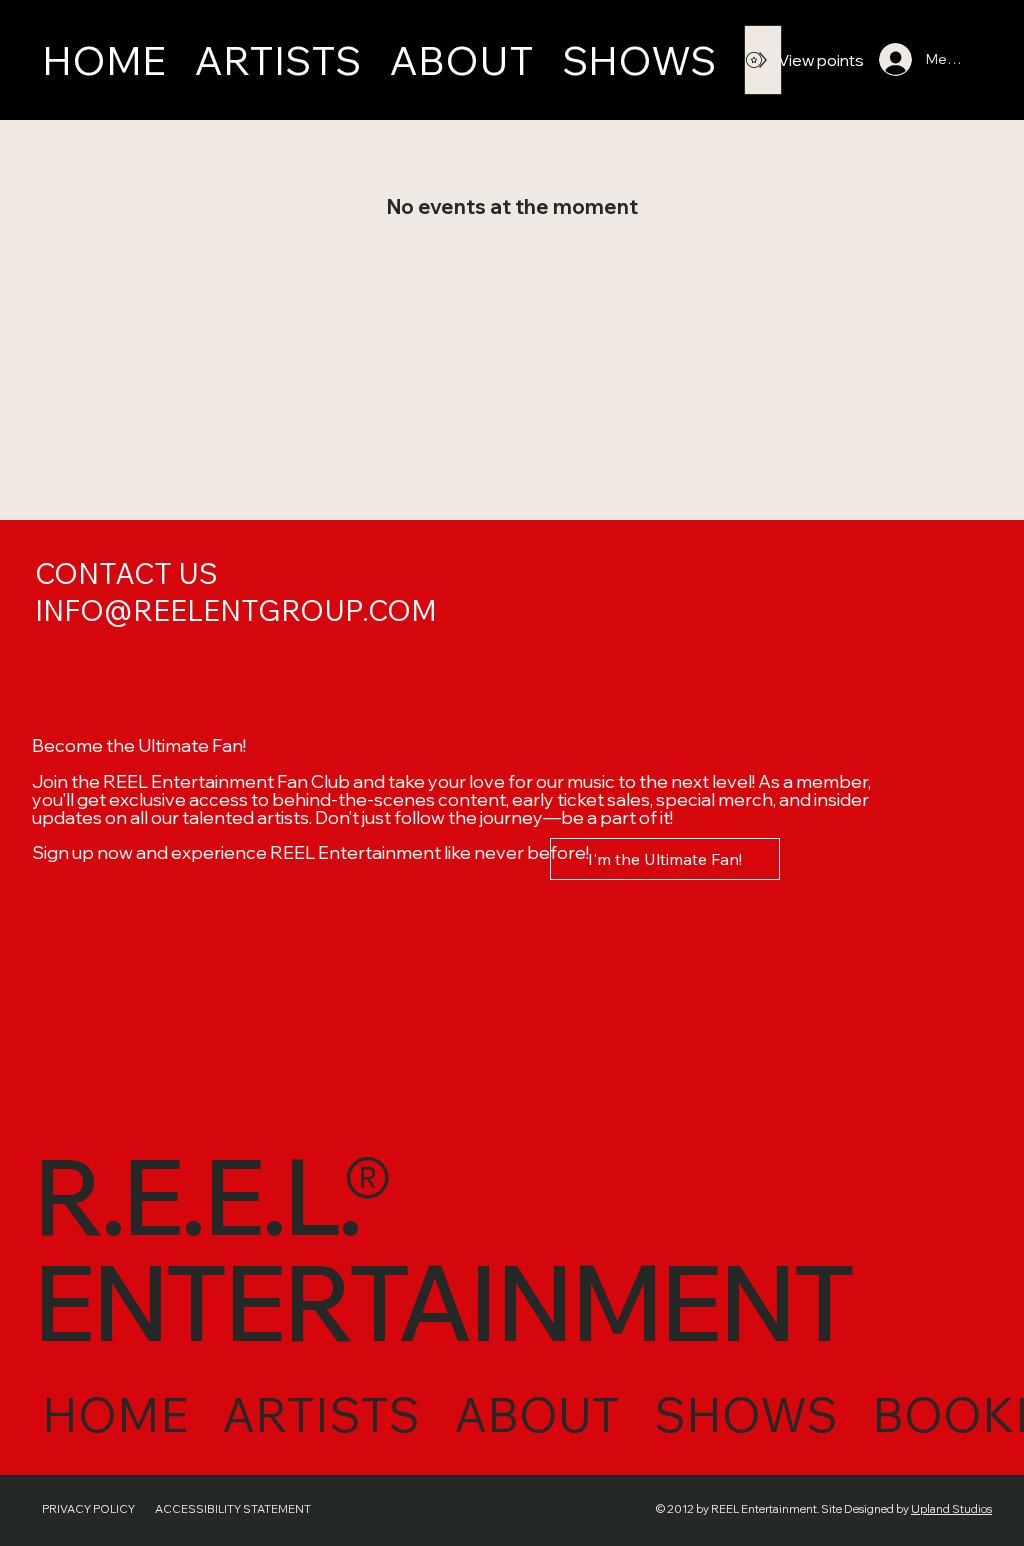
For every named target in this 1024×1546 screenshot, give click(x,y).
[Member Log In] (887, 59)
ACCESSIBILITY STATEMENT (233, 1509)
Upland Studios (951, 1509)
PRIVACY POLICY (88, 1509)
